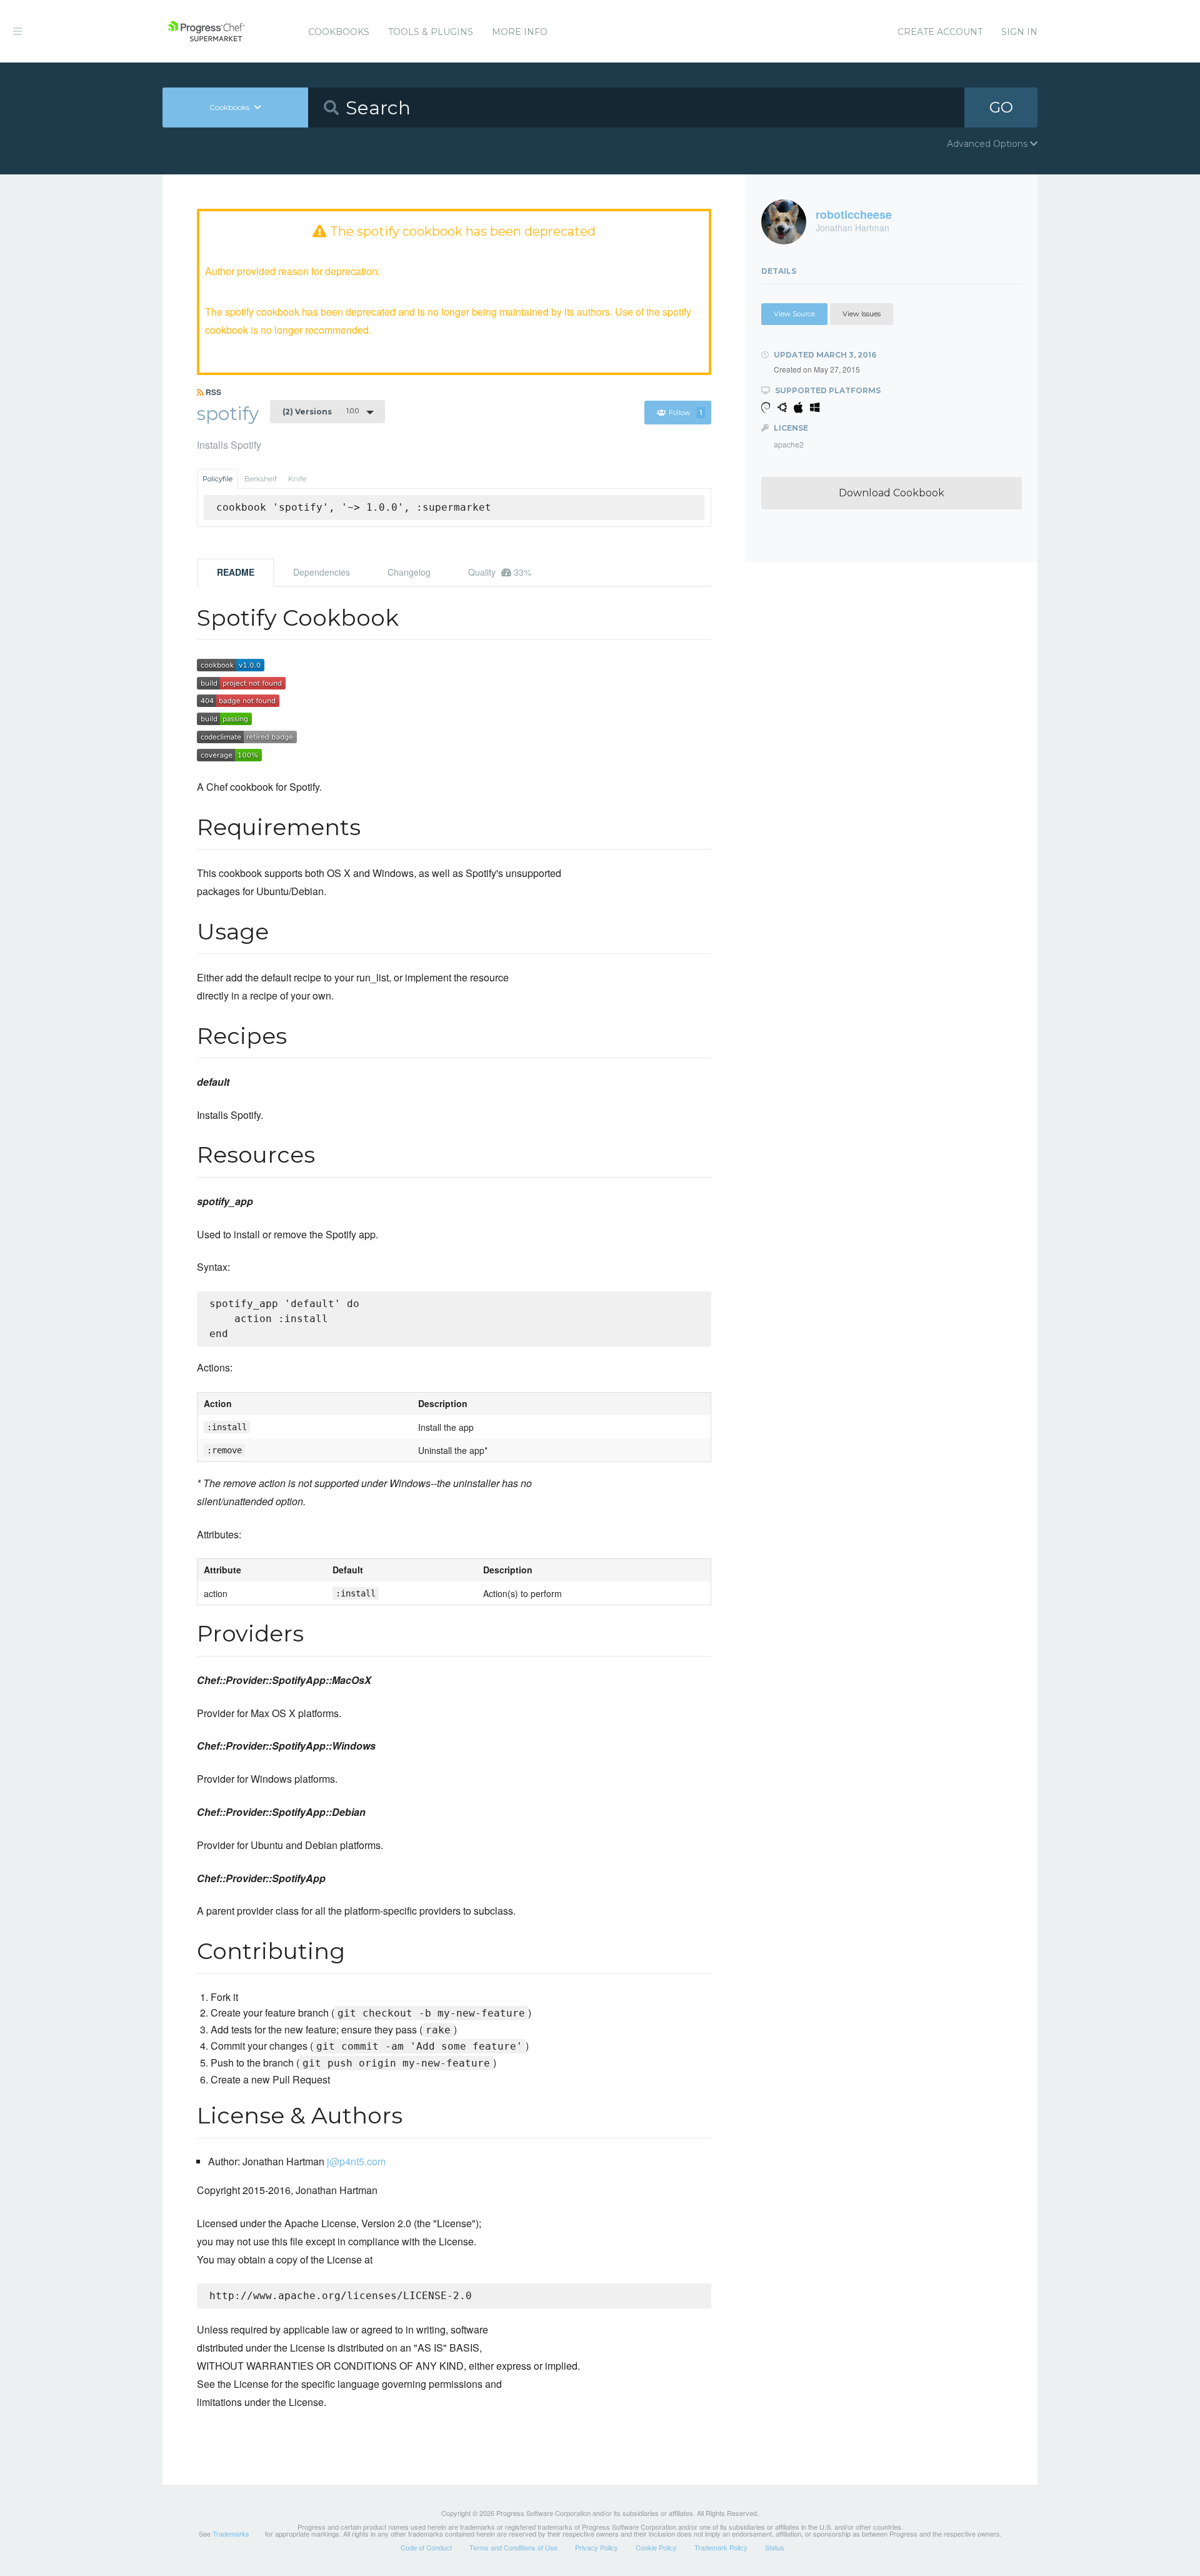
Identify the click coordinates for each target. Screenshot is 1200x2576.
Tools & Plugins (431, 32)
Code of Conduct (426, 2547)
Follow (685, 413)
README (236, 572)
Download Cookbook (892, 493)
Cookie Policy (656, 2547)
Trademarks (231, 2533)
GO (1001, 107)
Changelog (409, 572)
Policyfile (217, 479)
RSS (212, 392)
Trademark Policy (721, 2547)
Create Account (940, 32)
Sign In (1019, 32)
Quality (500, 572)
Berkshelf (261, 479)
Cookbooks (339, 32)
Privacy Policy (597, 2547)
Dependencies (322, 572)
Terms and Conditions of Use (513, 2547)
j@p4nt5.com (356, 2161)
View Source (794, 314)
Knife (297, 479)
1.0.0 (321, 411)
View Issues (862, 314)
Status (775, 2547)
